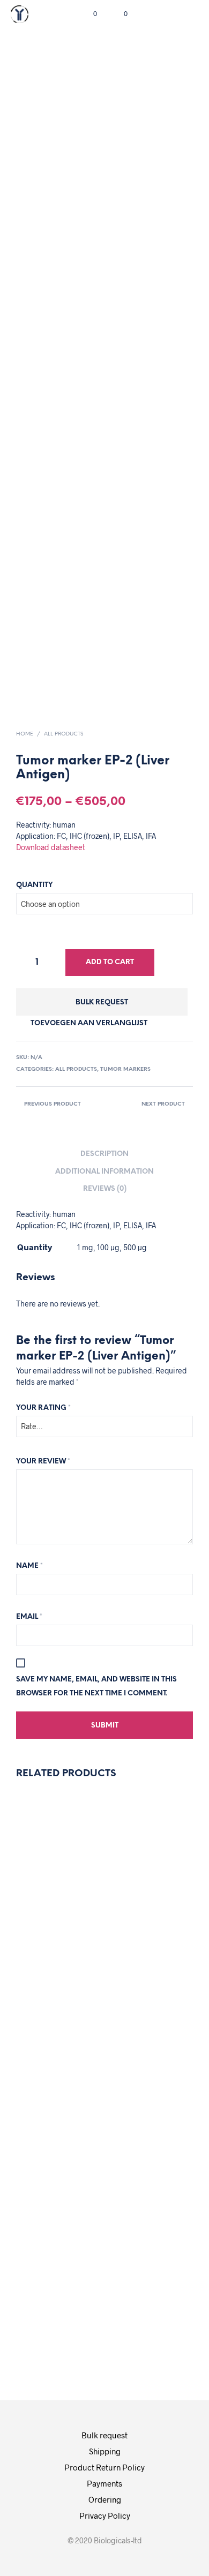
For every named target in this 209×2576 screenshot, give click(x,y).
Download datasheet (51, 847)
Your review (43, 1462)
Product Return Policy (104, 2467)
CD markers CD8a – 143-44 (49, 2235)
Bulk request (102, 1002)
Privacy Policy (105, 2515)
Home (25, 734)
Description (104, 1154)
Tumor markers (125, 1069)
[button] (88, 14)
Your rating (43, 1408)
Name (29, 1566)
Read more (51, 2044)
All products (64, 734)
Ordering (105, 2499)
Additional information (104, 1172)
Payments (104, 2483)
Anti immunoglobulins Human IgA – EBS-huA (160, 2235)
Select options (147, 2337)
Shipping (105, 2451)
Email (29, 1617)
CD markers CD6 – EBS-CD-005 (49, 1935)
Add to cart (110, 962)
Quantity (34, 885)
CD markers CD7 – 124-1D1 (141, 1929)
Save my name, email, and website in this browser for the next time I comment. (96, 1687)
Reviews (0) (105, 1189)
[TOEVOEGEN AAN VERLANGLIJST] (42, 1891)
